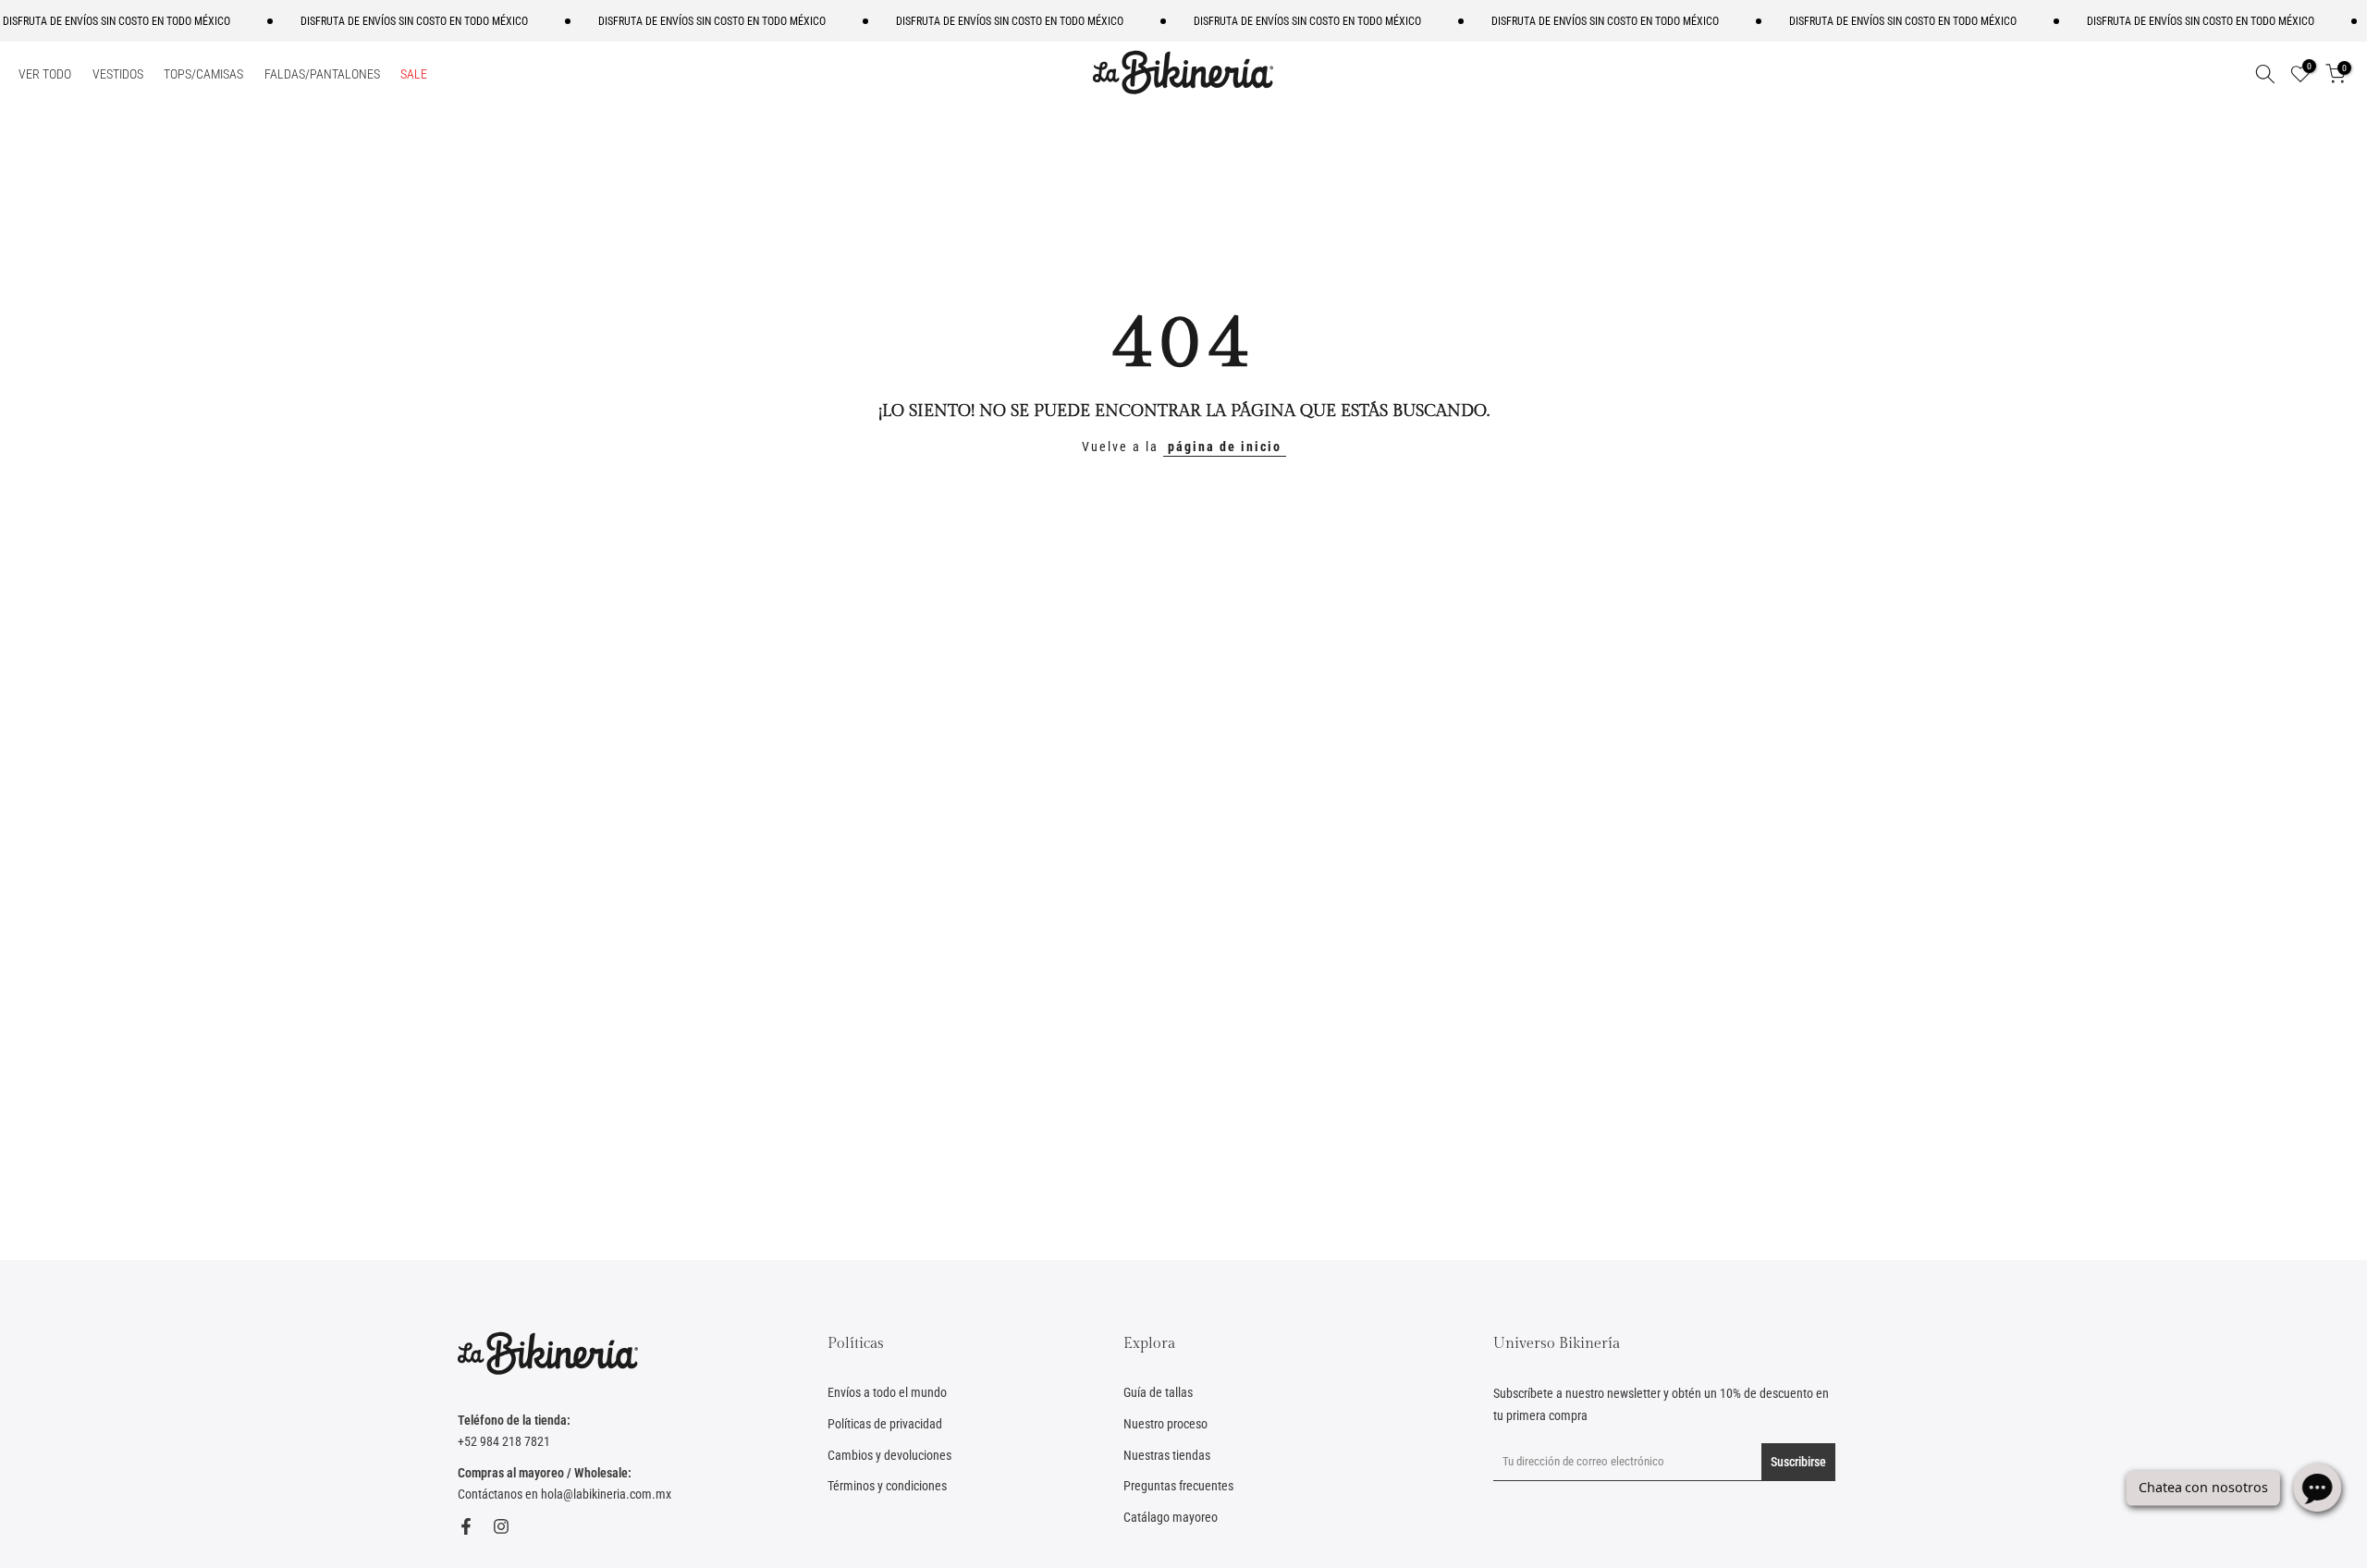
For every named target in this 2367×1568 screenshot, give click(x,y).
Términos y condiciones (887, 1486)
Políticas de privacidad (885, 1424)
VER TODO (45, 74)
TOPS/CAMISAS (203, 74)
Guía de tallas (1158, 1392)
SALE (414, 74)
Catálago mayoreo (1171, 1517)
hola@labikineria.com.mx (606, 1494)
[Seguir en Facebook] (466, 1526)
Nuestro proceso (1165, 1424)
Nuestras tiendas (1167, 1455)
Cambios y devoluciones (889, 1455)
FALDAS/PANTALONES (322, 74)
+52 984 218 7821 (504, 1441)
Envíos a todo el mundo (887, 1392)
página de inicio (1225, 447)
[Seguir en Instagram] (501, 1526)
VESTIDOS (118, 74)
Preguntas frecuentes (1178, 1486)
